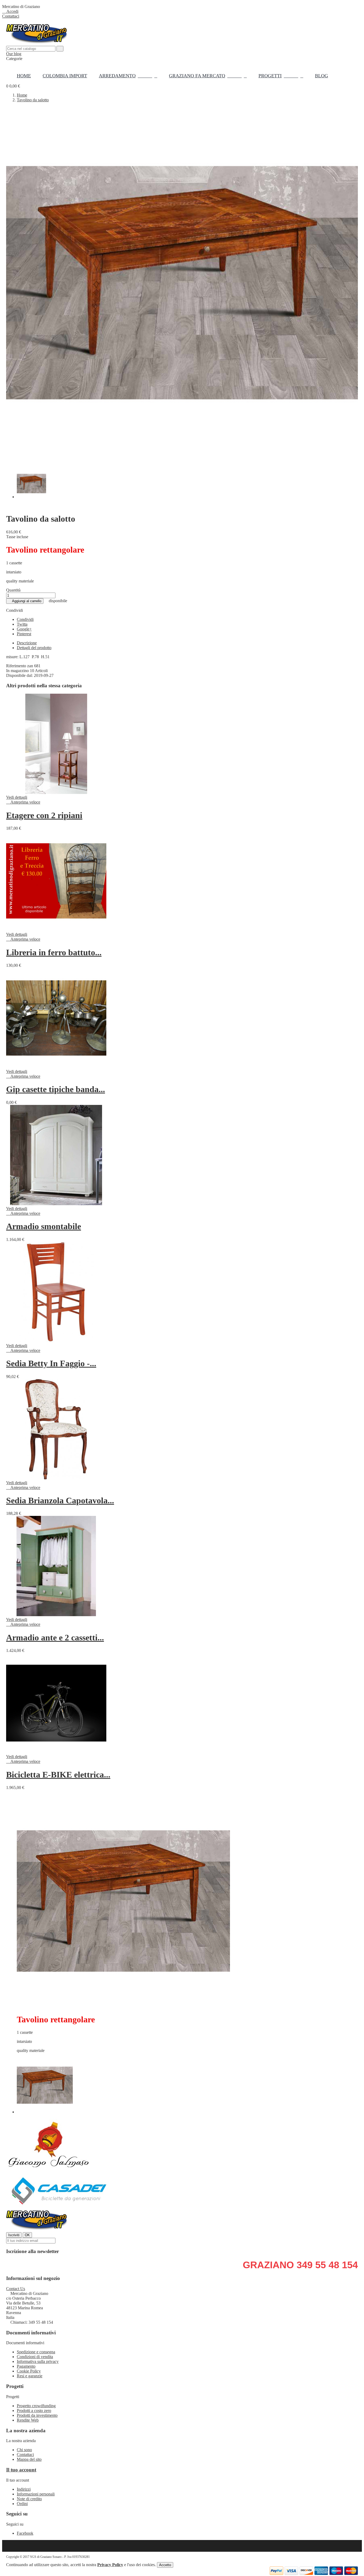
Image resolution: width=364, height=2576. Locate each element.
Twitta (22, 624)
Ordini (22, 2504)
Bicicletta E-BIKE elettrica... (58, 1775)
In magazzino (17, 671)
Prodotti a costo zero (34, 2411)
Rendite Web (28, 2420)
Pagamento (26, 2366)
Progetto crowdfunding (36, 2406)
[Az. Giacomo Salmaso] (49, 2170)
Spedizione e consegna (36, 2352)
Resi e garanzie (30, 2376)
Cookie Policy (29, 2371)
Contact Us (16, 2289)
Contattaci (11, 16)
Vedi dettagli (17, 797)
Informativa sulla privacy (38, 2361)
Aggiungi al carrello (25, 601)
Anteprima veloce (23, 802)
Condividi (25, 619)
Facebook (25, 2533)
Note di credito (29, 2499)
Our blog (14, 54)
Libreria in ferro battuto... (54, 952)
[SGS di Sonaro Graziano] (37, 2230)
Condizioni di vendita (35, 2357)
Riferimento (17, 666)
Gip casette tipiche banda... (56, 1089)
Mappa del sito (29, 2459)
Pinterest (24, 634)
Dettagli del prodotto (34, 648)
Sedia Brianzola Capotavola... (60, 1500)
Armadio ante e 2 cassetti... (55, 1638)
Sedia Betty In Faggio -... (51, 1363)
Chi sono (24, 2450)
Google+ (24, 629)
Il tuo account (21, 2470)
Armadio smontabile (44, 1226)
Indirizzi (24, 2489)
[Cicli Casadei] (59, 2207)
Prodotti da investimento (37, 2415)
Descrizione (27, 643)
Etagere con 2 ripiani (44, 815)
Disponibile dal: (20, 675)
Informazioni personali (36, 2494)
